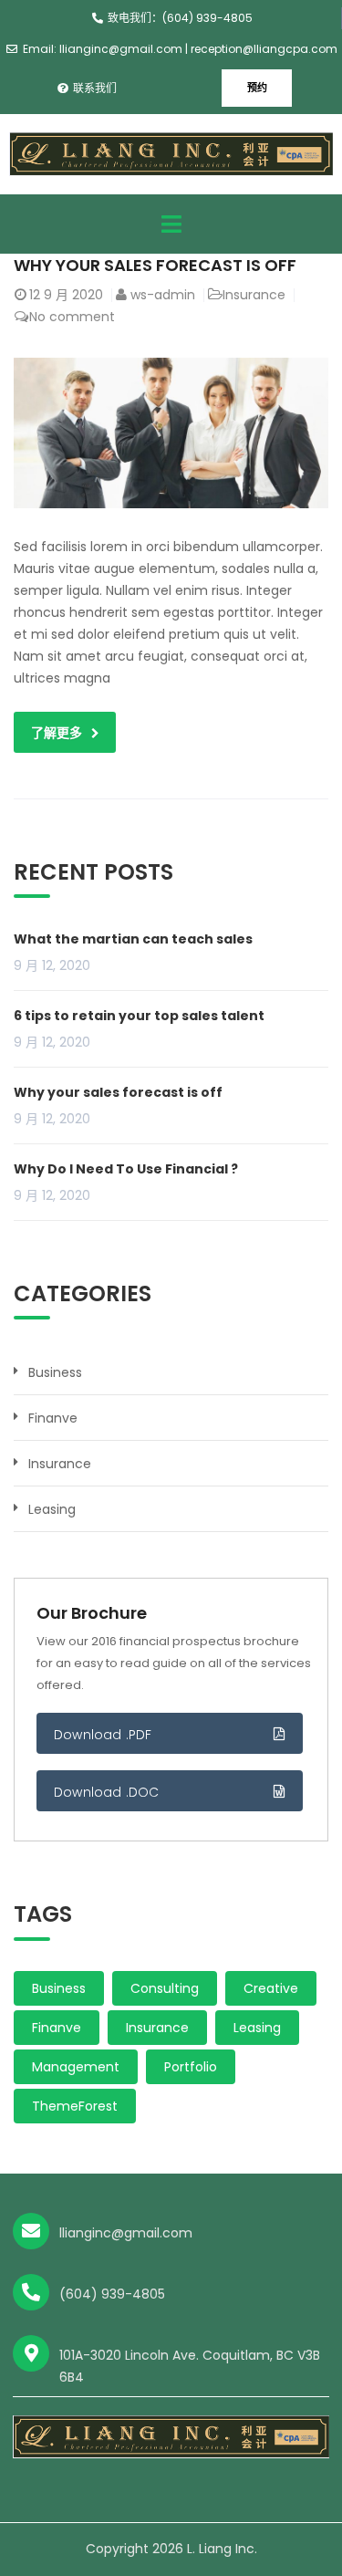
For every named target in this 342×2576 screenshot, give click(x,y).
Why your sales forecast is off (155, 265)
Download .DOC (107, 1792)
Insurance (254, 295)
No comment (72, 317)
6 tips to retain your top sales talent (139, 1016)
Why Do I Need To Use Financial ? (126, 1169)
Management (76, 2067)
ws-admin (163, 295)
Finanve (53, 1418)
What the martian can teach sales (133, 939)
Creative (271, 1988)
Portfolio (191, 2067)
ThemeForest (75, 2106)
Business (55, 1372)
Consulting (165, 1988)
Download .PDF (103, 1735)
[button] (257, 88)
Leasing (52, 1509)
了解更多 (57, 733)
